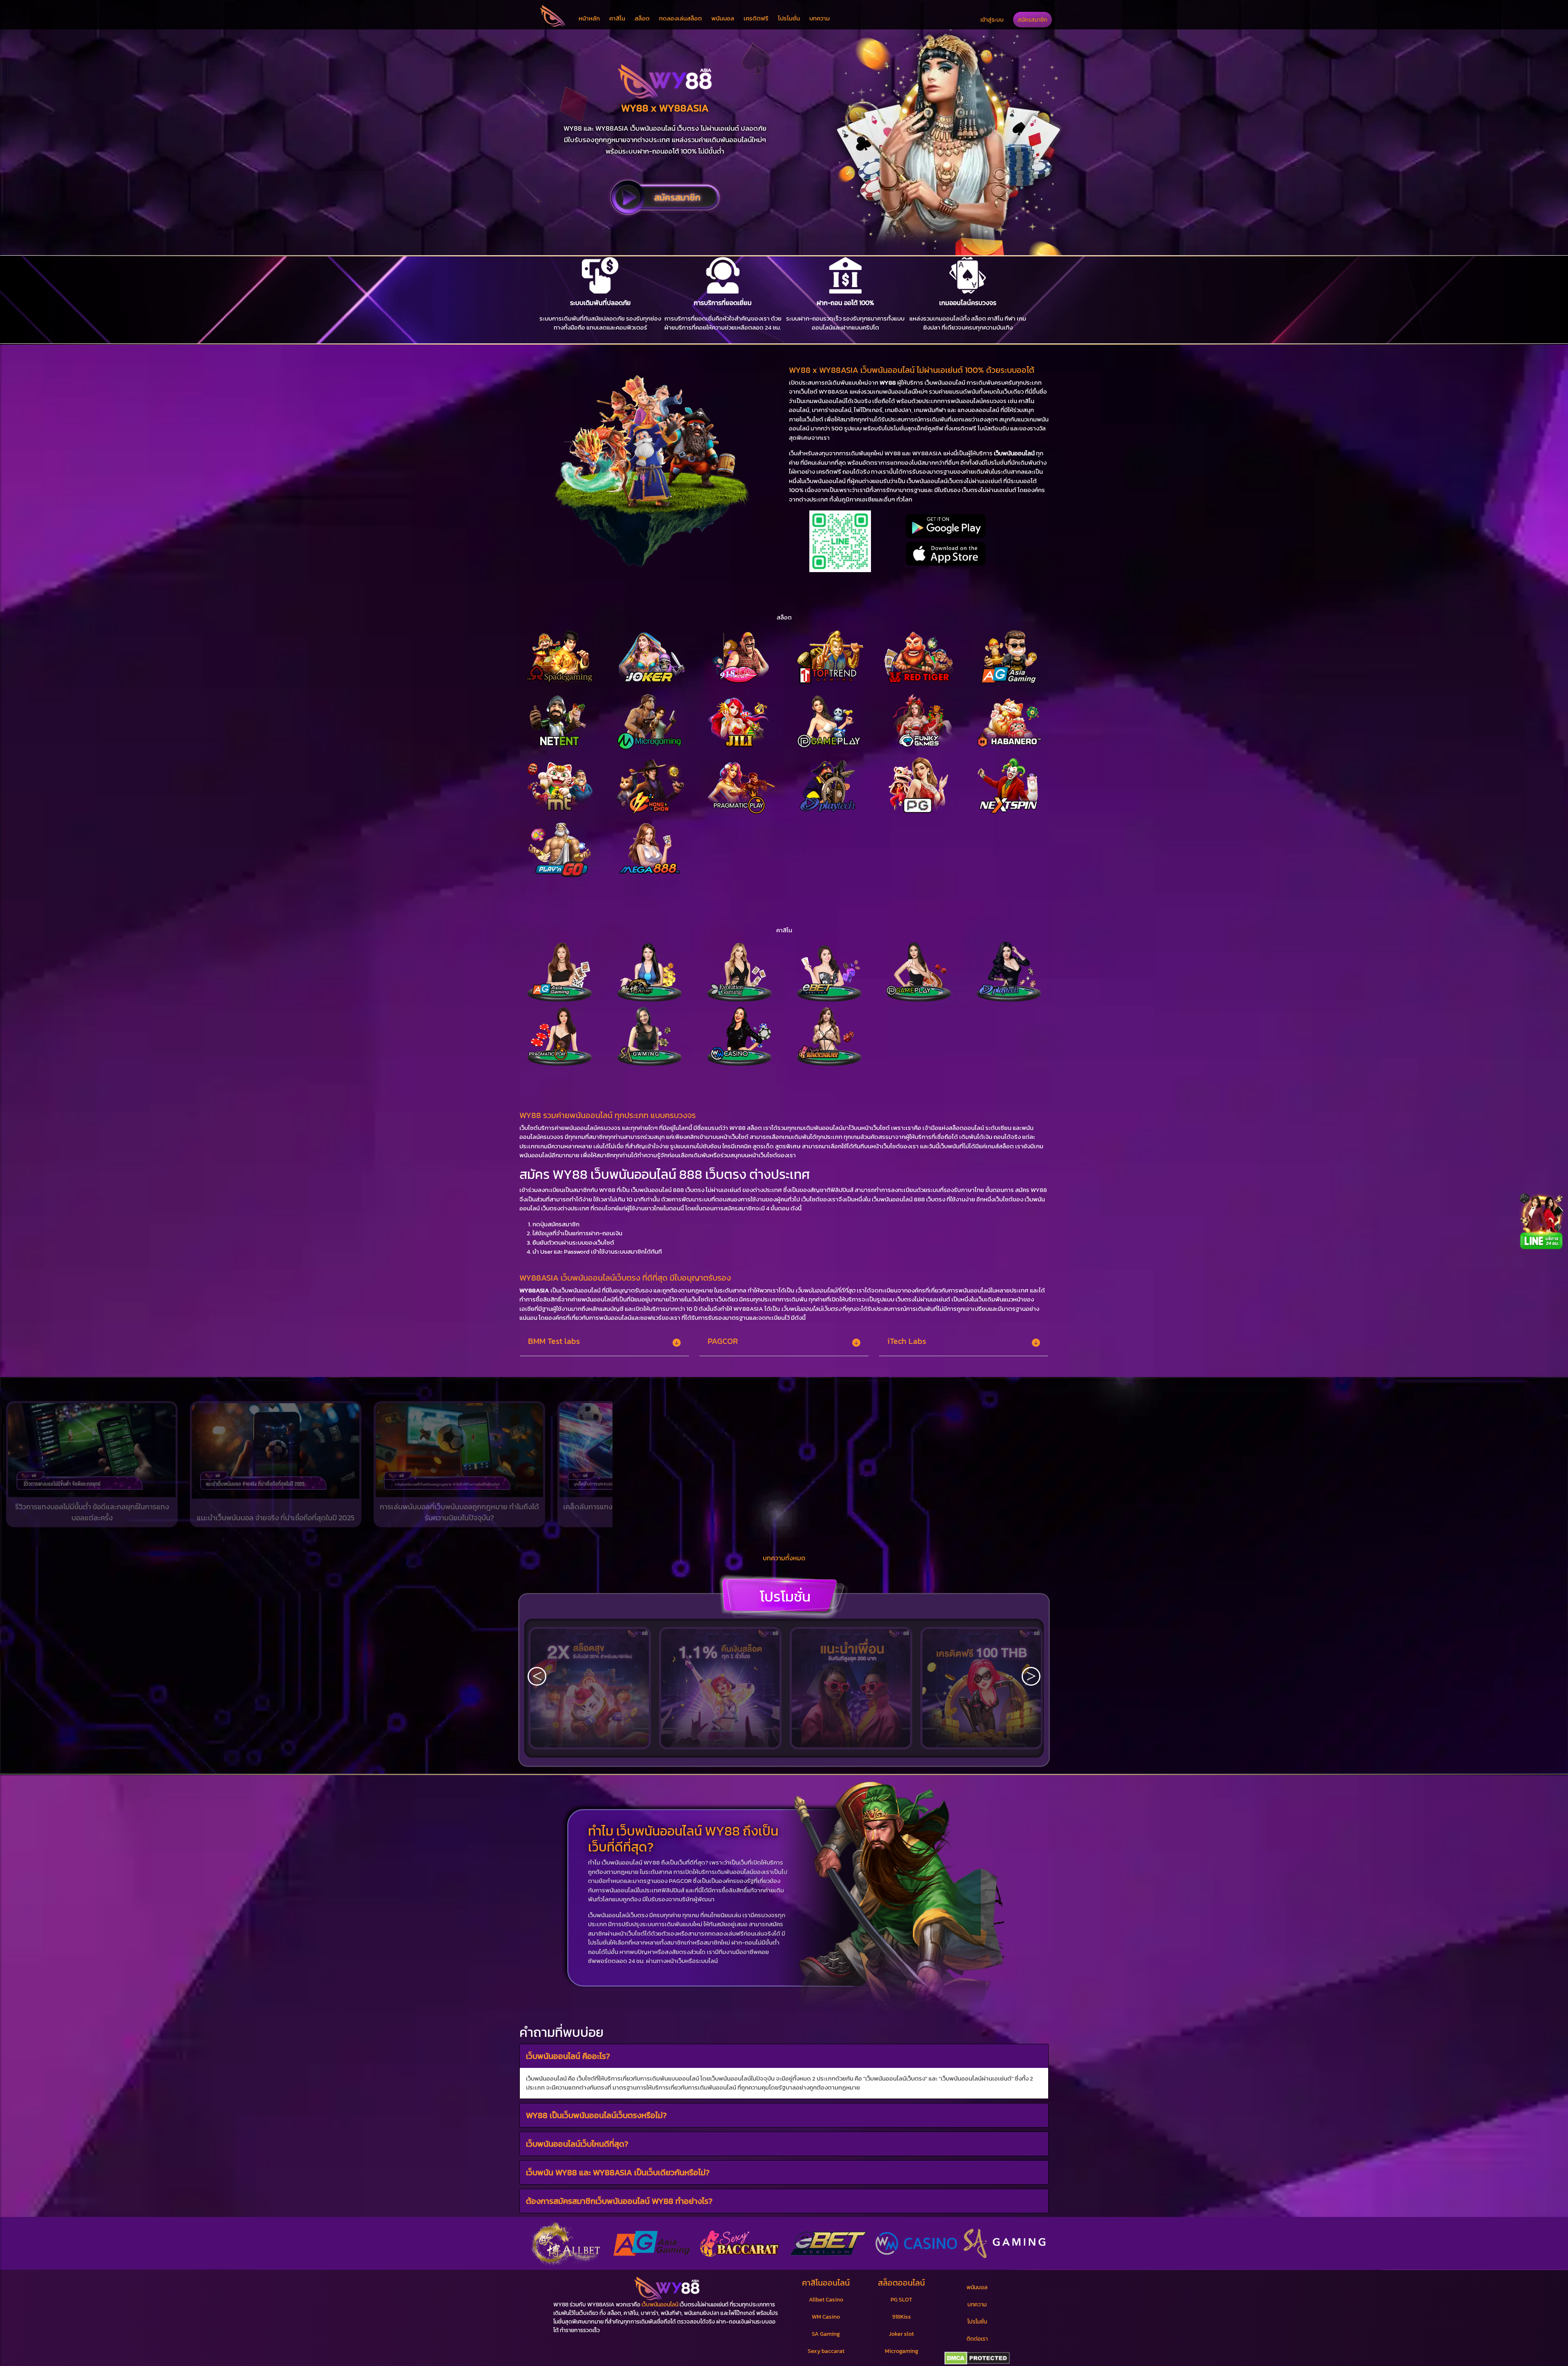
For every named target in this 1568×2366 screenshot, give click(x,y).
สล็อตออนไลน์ (901, 2283)
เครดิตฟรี (756, 18)
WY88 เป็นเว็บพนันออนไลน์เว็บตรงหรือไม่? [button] (596, 2115)
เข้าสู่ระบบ (992, 20)
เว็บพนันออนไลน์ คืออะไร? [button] (568, 2056)
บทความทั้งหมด (784, 1558)
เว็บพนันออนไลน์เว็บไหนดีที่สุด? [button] (577, 2143)
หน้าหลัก (589, 18)
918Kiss (902, 2317)
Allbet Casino (826, 2300)
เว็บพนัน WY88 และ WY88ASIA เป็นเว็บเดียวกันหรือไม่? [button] (618, 2172)
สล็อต (642, 18)
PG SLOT (901, 2300)
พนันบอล (723, 18)
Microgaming (902, 2351)
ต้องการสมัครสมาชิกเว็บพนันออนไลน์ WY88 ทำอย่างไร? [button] (619, 2201)
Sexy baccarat (826, 2351)
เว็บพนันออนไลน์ (660, 2305)
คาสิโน (617, 18)
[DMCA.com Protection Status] (977, 2358)
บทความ (820, 18)
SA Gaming (826, 2334)
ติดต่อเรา (977, 2339)
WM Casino (826, 2317)
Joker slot (901, 2334)
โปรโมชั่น (789, 18)
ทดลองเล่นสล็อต (680, 18)
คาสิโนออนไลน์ (826, 2283)
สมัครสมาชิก (1032, 20)
